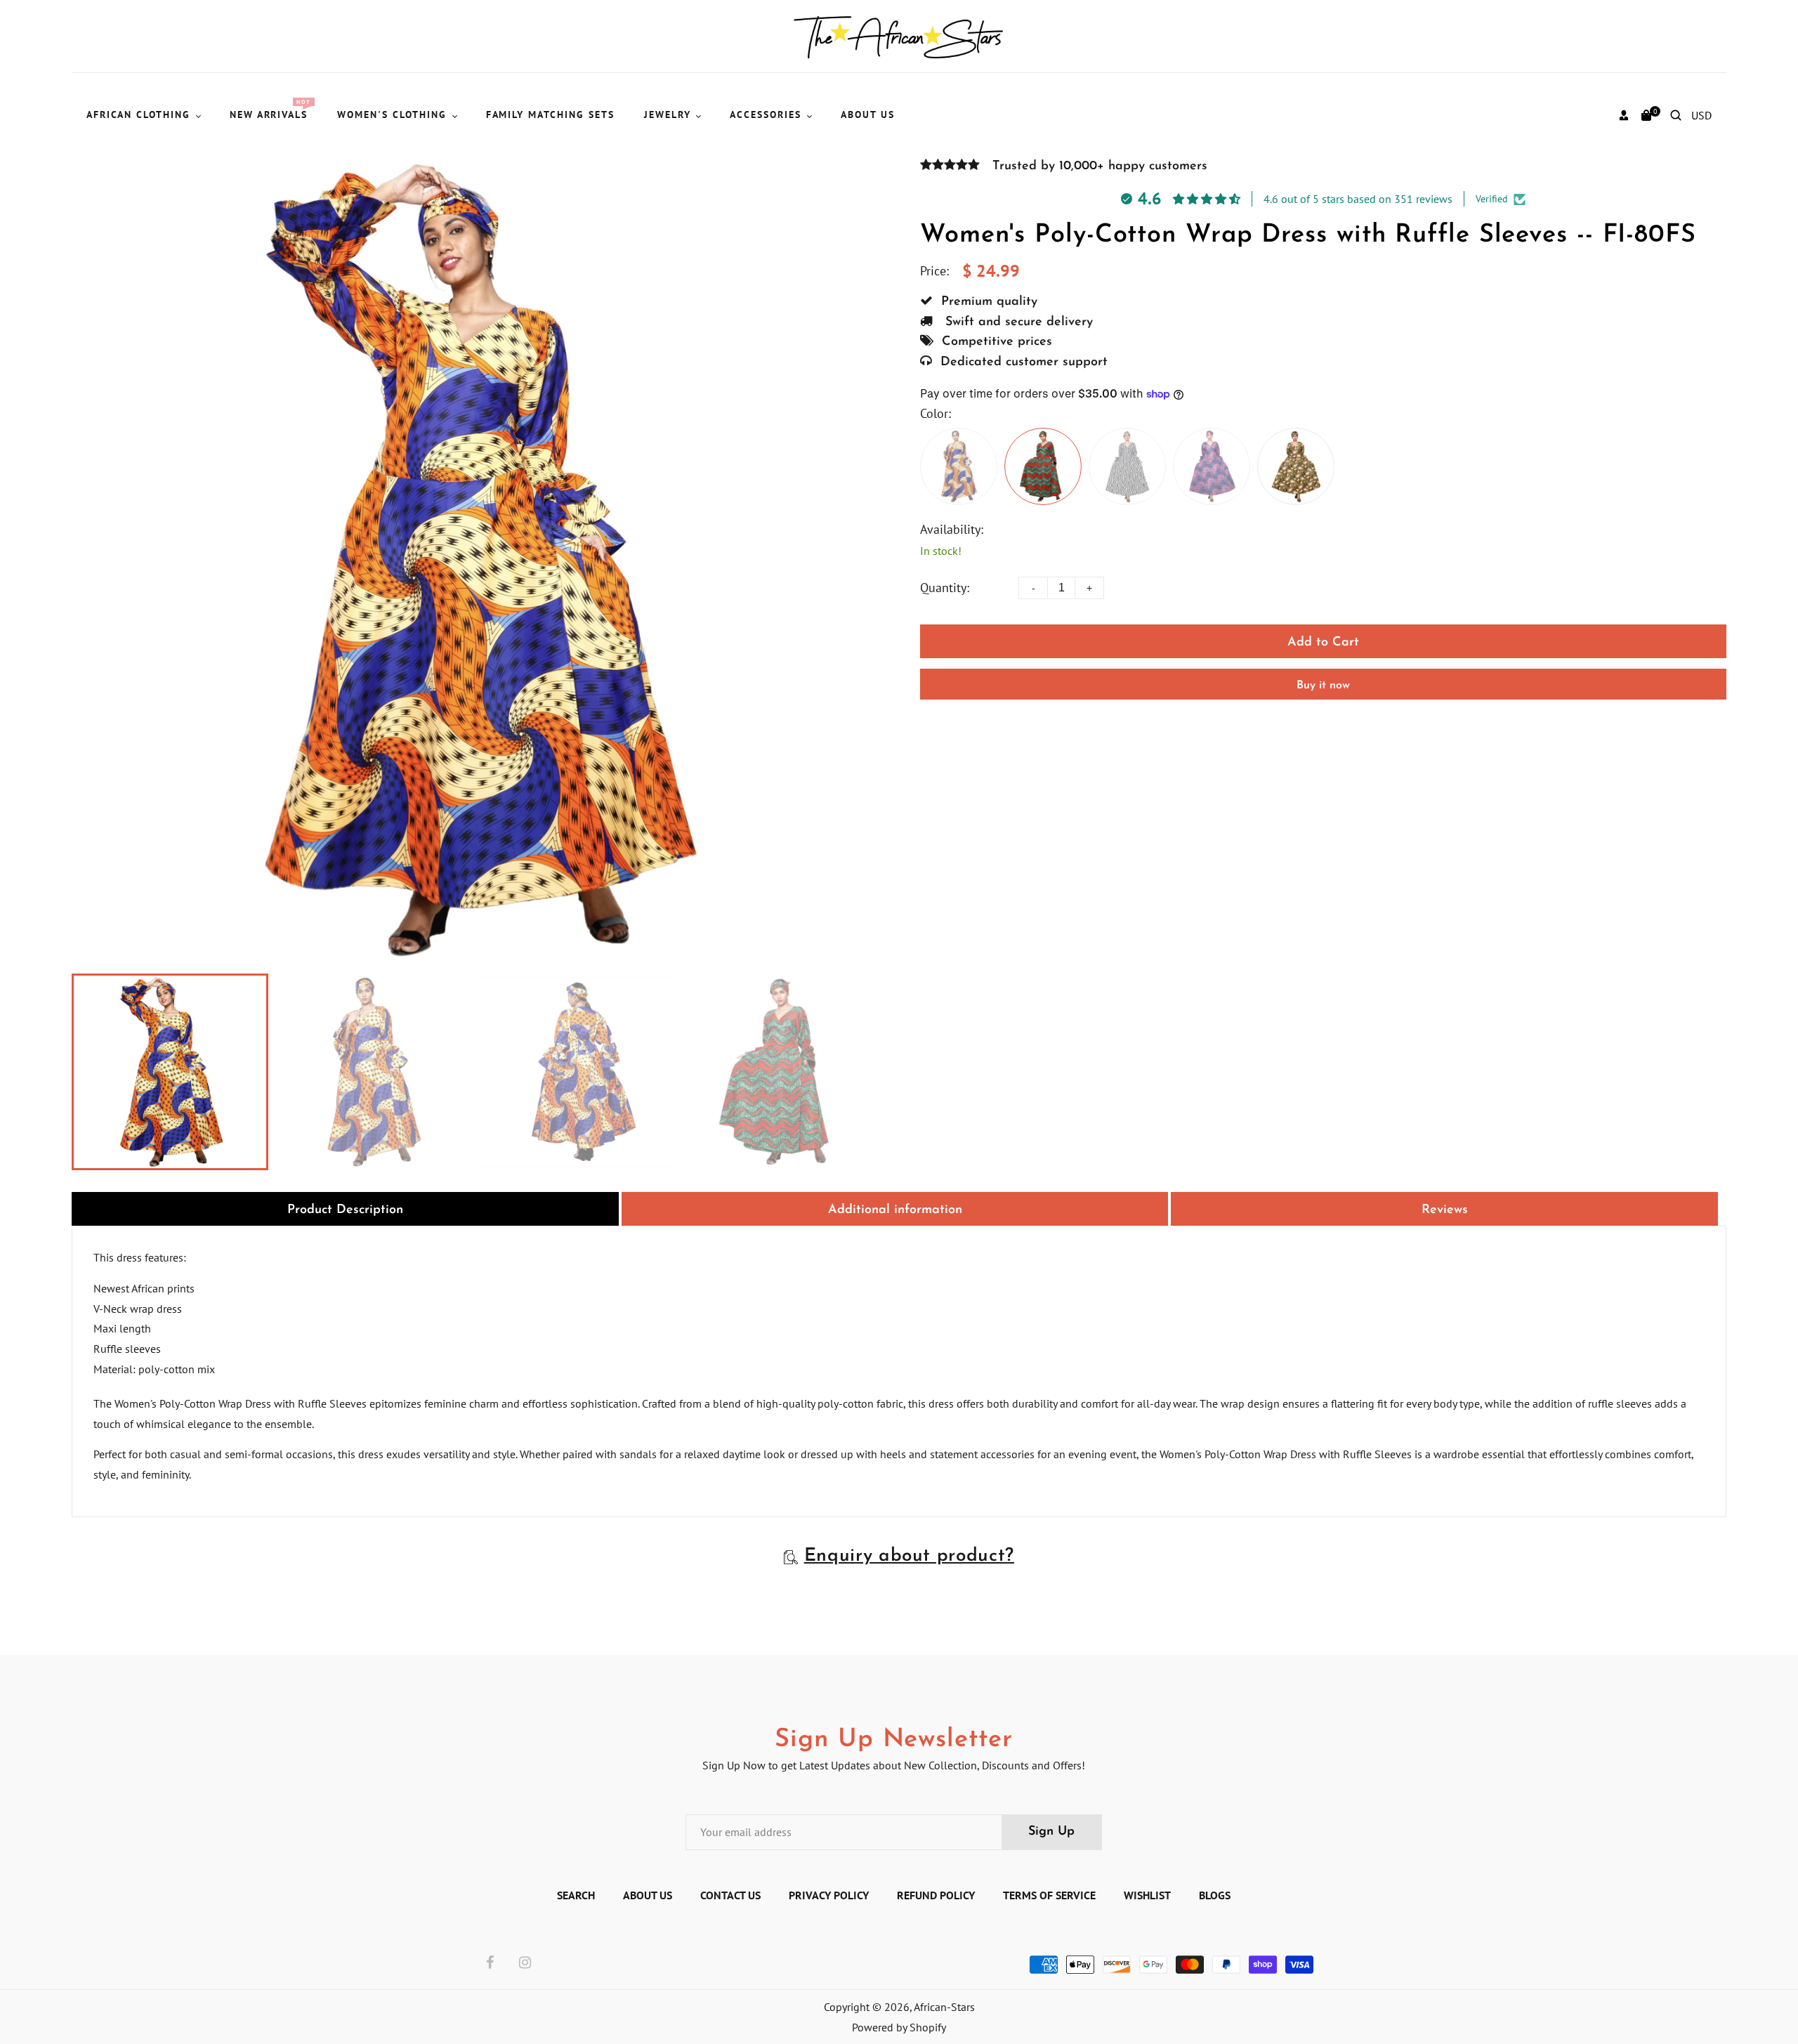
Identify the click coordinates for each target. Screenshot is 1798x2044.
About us (648, 1895)
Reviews (1445, 1210)
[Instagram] (525, 1963)
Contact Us (730, 1895)
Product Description (345, 1210)
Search (576, 1895)
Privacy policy (829, 1895)
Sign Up (1051, 1832)
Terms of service (1049, 1895)
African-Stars (944, 2007)
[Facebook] (490, 1963)
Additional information (895, 1210)
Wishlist (1147, 1895)
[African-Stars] (899, 35)
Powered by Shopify (899, 2027)
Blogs (1215, 1895)
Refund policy (936, 1895)
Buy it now (1323, 686)
